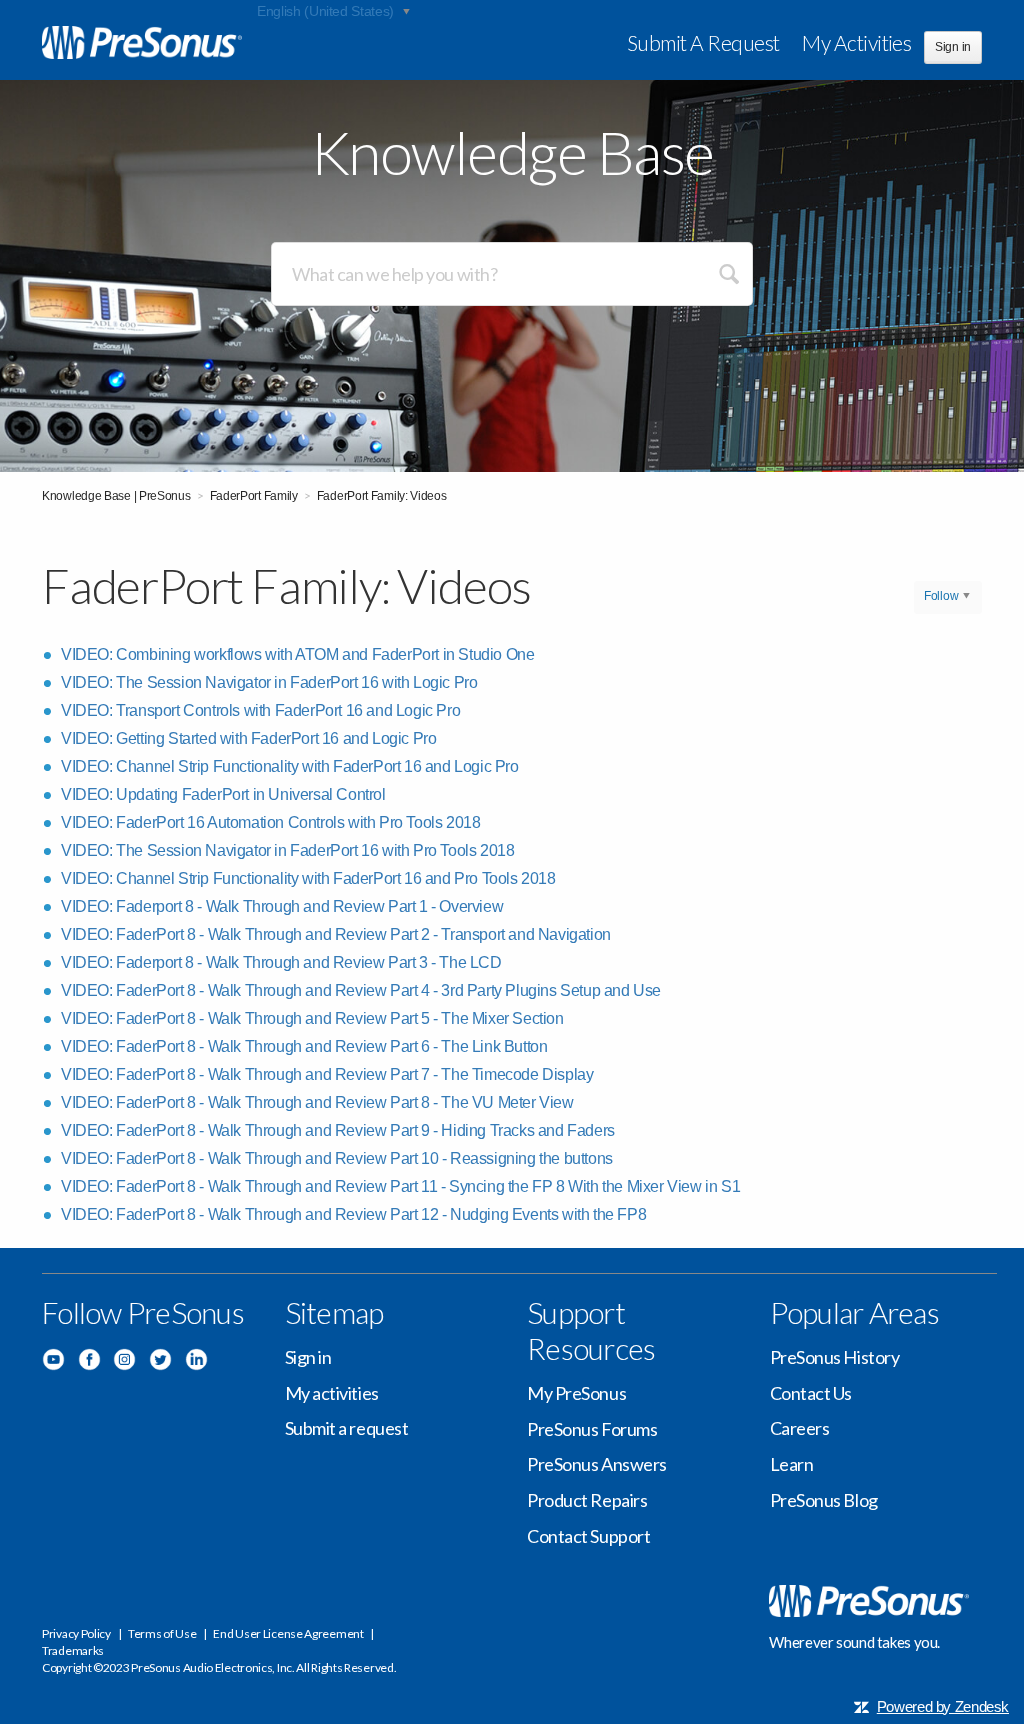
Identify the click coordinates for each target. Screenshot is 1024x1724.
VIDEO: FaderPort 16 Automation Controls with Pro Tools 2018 (270, 822)
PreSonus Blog (824, 1500)
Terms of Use (162, 1633)
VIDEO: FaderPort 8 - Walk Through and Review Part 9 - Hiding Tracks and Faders (338, 1130)
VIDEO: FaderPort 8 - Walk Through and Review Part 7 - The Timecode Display (327, 1074)
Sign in (308, 1357)
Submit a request (703, 42)
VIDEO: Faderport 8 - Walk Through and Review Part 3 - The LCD (281, 962)
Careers (800, 1428)
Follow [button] (941, 596)
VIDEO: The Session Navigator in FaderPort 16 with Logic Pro (269, 682)
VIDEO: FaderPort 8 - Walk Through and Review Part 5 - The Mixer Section (312, 1018)
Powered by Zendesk (943, 1706)
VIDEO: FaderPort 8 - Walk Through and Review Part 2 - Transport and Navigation (336, 934)
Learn (792, 1464)
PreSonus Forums (592, 1429)
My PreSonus (576, 1393)
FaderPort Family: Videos (382, 496)
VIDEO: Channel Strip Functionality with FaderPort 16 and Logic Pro (290, 766)
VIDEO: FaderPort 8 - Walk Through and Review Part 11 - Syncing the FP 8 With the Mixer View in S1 (400, 1186)
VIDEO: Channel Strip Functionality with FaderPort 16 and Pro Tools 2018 (308, 878)
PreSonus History (835, 1357)
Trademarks (73, 1650)
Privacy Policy (76, 1633)
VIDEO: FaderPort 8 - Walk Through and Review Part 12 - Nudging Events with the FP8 (353, 1214)
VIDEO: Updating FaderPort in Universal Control (223, 794)
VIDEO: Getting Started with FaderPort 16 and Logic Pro (248, 738)
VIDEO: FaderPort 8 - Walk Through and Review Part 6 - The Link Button (304, 1046)
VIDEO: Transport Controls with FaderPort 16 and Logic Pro (260, 710)
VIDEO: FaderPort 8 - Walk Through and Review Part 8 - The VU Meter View (317, 1102)
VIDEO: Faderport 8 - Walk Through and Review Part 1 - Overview (282, 906)
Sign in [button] (953, 47)
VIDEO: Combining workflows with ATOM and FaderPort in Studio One (297, 654)
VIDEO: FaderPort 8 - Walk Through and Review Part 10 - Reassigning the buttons (337, 1158)
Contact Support (588, 1536)
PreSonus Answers (597, 1464)
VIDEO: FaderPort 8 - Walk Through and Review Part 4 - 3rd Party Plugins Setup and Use (361, 990)
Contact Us (811, 1393)
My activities (856, 42)
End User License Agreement (288, 1633)
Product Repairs (587, 1500)
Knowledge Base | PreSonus (116, 496)
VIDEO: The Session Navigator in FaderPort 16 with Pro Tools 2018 (287, 850)
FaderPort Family (254, 496)
